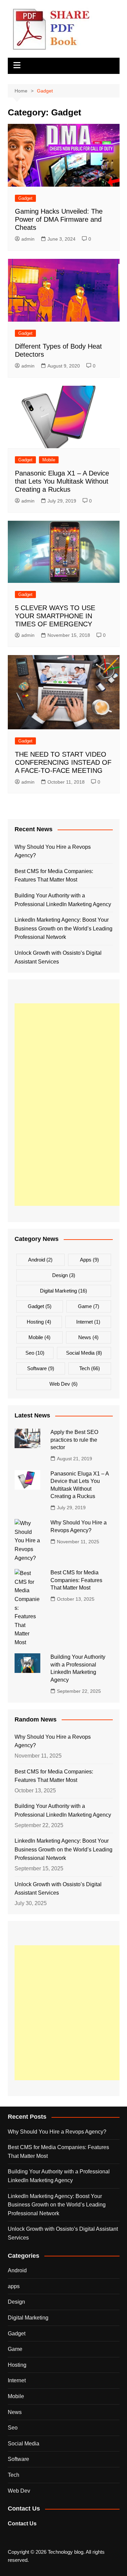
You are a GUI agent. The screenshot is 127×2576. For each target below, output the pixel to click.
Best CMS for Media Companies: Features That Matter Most (54, 876)
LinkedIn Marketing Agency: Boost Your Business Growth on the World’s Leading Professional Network (63, 928)
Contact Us (22, 2524)
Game (89, 1306)
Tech (90, 1368)
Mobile (49, 460)
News (88, 1337)
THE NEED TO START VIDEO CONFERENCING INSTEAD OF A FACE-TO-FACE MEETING (63, 762)
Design (64, 1275)
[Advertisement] (70, 1105)
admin (28, 239)
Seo (35, 1353)
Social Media (84, 1353)
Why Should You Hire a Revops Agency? (53, 851)
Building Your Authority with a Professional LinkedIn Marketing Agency (63, 900)
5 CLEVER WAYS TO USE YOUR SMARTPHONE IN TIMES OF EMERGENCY (55, 616)
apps (89, 1260)
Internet (88, 1322)
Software (41, 1368)
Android (40, 1260)
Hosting (39, 1322)
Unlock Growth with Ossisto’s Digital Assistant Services (58, 957)
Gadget (25, 198)
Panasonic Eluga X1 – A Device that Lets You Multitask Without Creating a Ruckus (62, 481)
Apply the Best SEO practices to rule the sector (74, 1440)
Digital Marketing (63, 1291)
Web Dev (63, 1384)
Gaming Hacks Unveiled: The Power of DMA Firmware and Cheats (59, 219)
